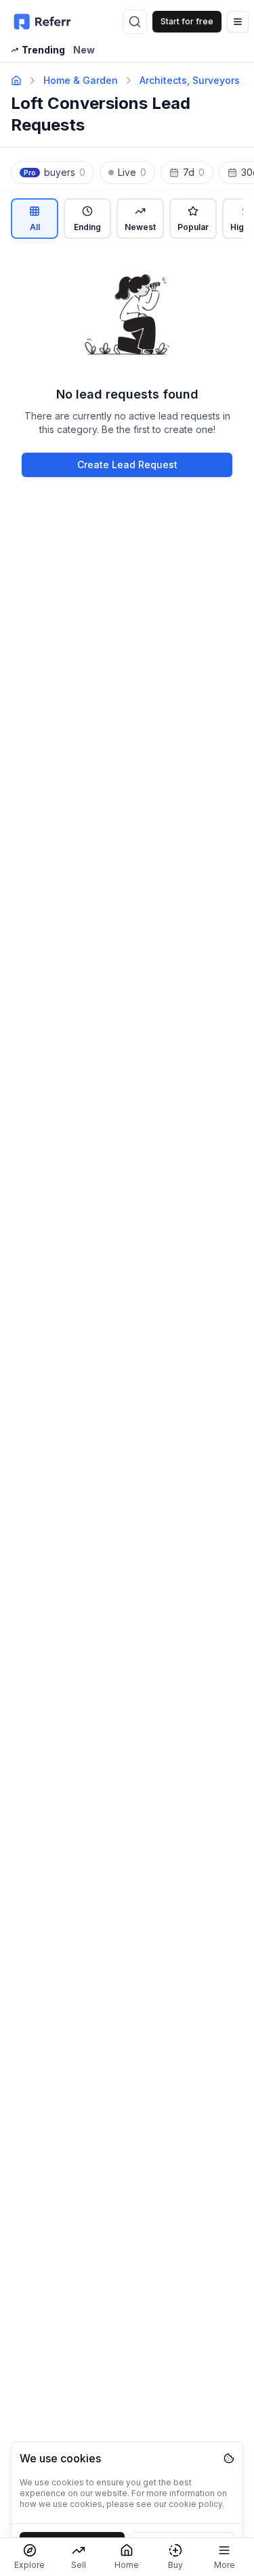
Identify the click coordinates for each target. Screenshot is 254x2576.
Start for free (187, 21)
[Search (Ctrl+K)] (135, 22)
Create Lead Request (127, 465)
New (84, 50)
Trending (43, 50)
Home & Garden (81, 80)
